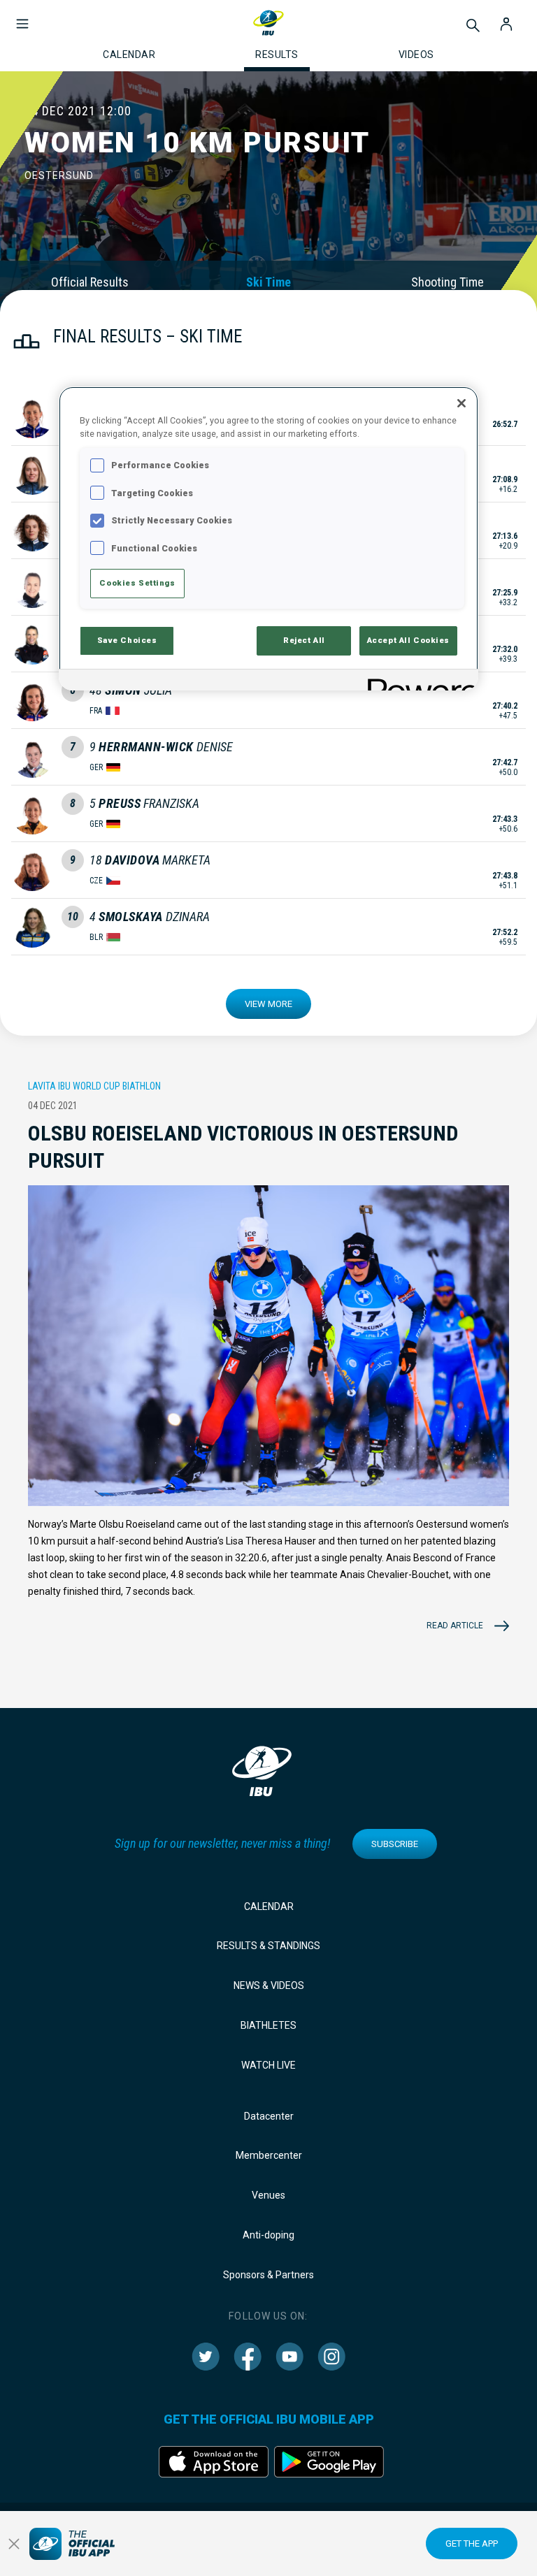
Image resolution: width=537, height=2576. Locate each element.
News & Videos (269, 1985)
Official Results (90, 282)
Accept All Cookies (408, 640)
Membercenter (269, 2155)
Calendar (269, 1906)
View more (268, 1004)
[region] (268, 538)
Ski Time (268, 282)
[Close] (461, 403)
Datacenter (269, 2116)
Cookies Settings (137, 583)
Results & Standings (268, 1946)
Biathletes (268, 2025)
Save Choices (127, 640)
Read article (455, 1626)
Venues (268, 2195)
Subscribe (395, 1844)
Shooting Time (447, 282)
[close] (14, 2544)
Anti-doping (268, 2235)
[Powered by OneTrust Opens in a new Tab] (418, 682)
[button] (22, 17)
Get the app (472, 2544)
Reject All (304, 640)
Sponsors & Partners (268, 2275)
